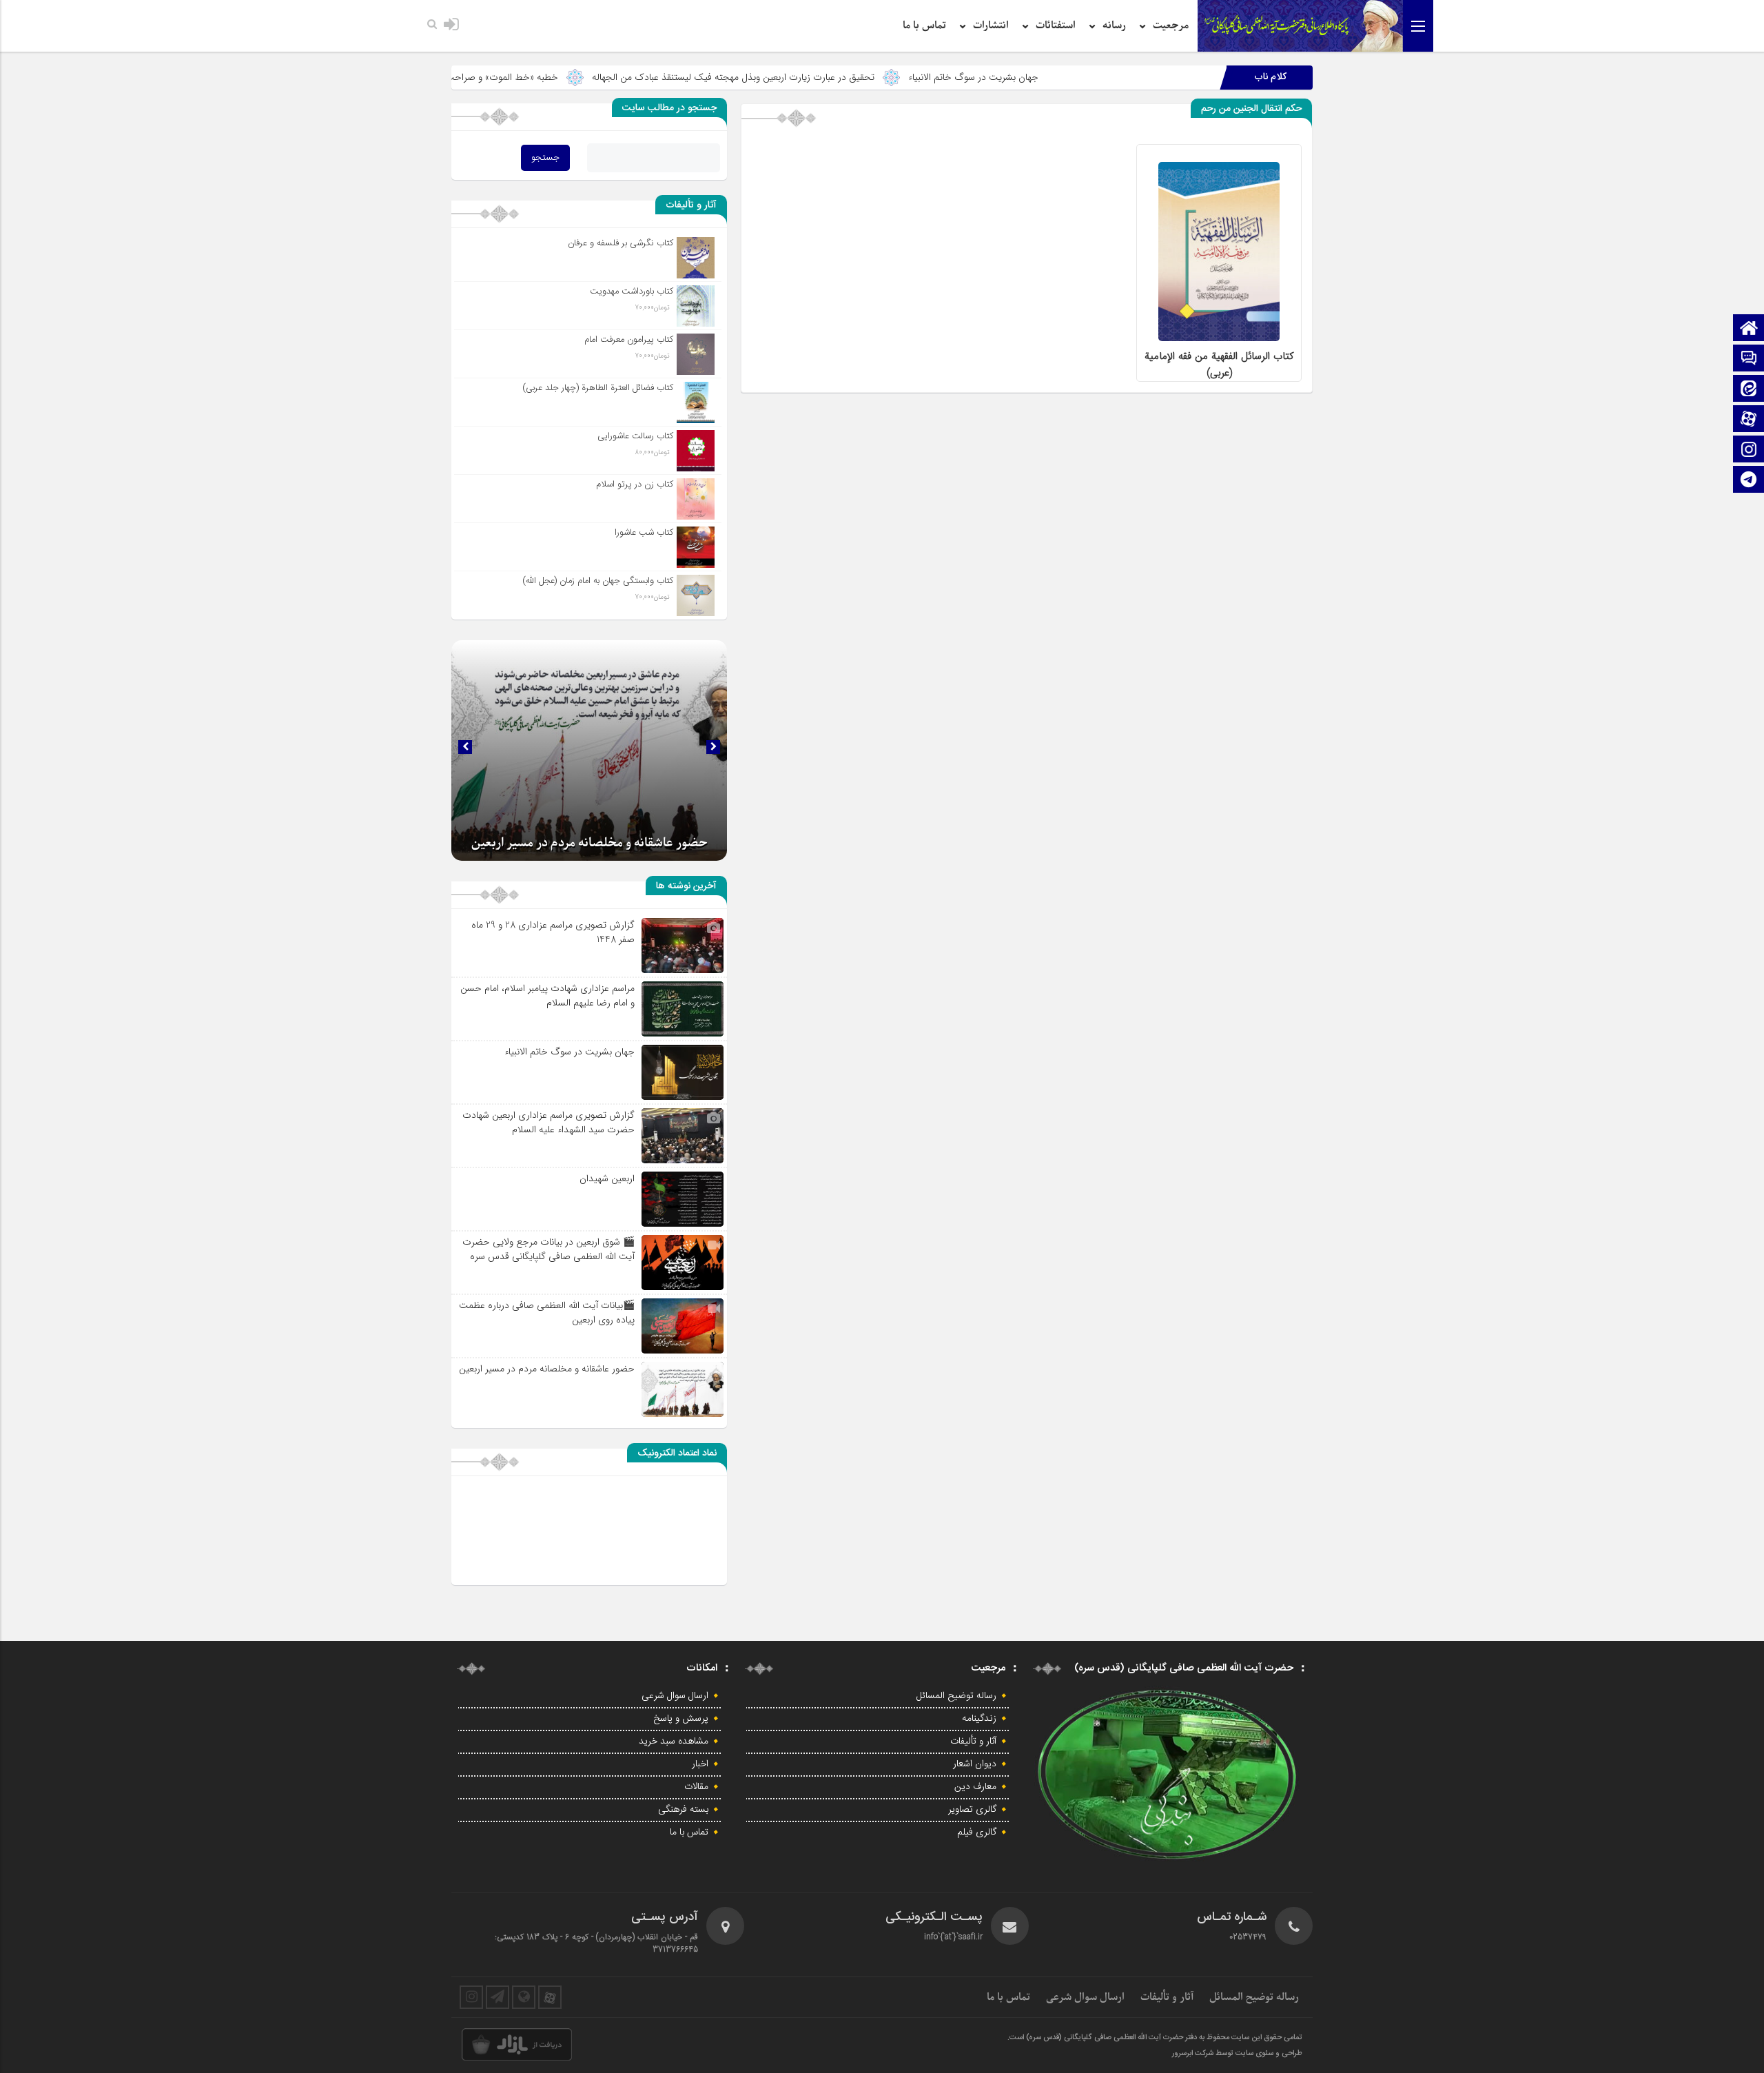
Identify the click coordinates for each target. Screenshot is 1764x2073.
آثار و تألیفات (973, 1742)
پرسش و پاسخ (681, 1719)
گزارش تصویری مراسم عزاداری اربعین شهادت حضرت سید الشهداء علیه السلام (548, 1122)
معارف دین (975, 1787)
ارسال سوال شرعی (675, 1696)
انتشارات (991, 25)
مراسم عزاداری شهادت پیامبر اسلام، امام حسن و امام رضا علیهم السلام (547, 995)
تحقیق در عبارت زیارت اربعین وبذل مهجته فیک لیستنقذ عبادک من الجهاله (862, 77)
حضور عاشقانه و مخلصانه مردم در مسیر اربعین (589, 843)
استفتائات (1056, 25)
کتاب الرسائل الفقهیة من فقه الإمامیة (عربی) (1219, 365)
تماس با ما (924, 25)
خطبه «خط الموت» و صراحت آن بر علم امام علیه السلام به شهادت (561, 77)
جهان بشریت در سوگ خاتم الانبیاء (1102, 77)
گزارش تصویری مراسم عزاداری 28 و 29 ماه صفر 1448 (553, 932)
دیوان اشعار (975, 1764)
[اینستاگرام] (1749, 450)
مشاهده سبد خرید (674, 1742)
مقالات (696, 1787)
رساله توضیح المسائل (956, 1696)
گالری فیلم (977, 1832)
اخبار (700, 1764)
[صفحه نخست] (1749, 329)
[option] (589, 750)
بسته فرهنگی (683, 1810)
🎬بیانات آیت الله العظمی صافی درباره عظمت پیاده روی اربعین (547, 1313)
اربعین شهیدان (607, 1178)
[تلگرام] (1749, 481)
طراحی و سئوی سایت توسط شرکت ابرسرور (1237, 2054)
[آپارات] (1749, 420)
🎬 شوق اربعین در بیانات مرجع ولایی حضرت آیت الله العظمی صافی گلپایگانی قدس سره (548, 1249)
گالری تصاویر (972, 1810)
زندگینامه (979, 1719)
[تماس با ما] (1749, 359)
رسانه (1114, 25)
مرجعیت (1171, 25)
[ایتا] (1749, 390)
